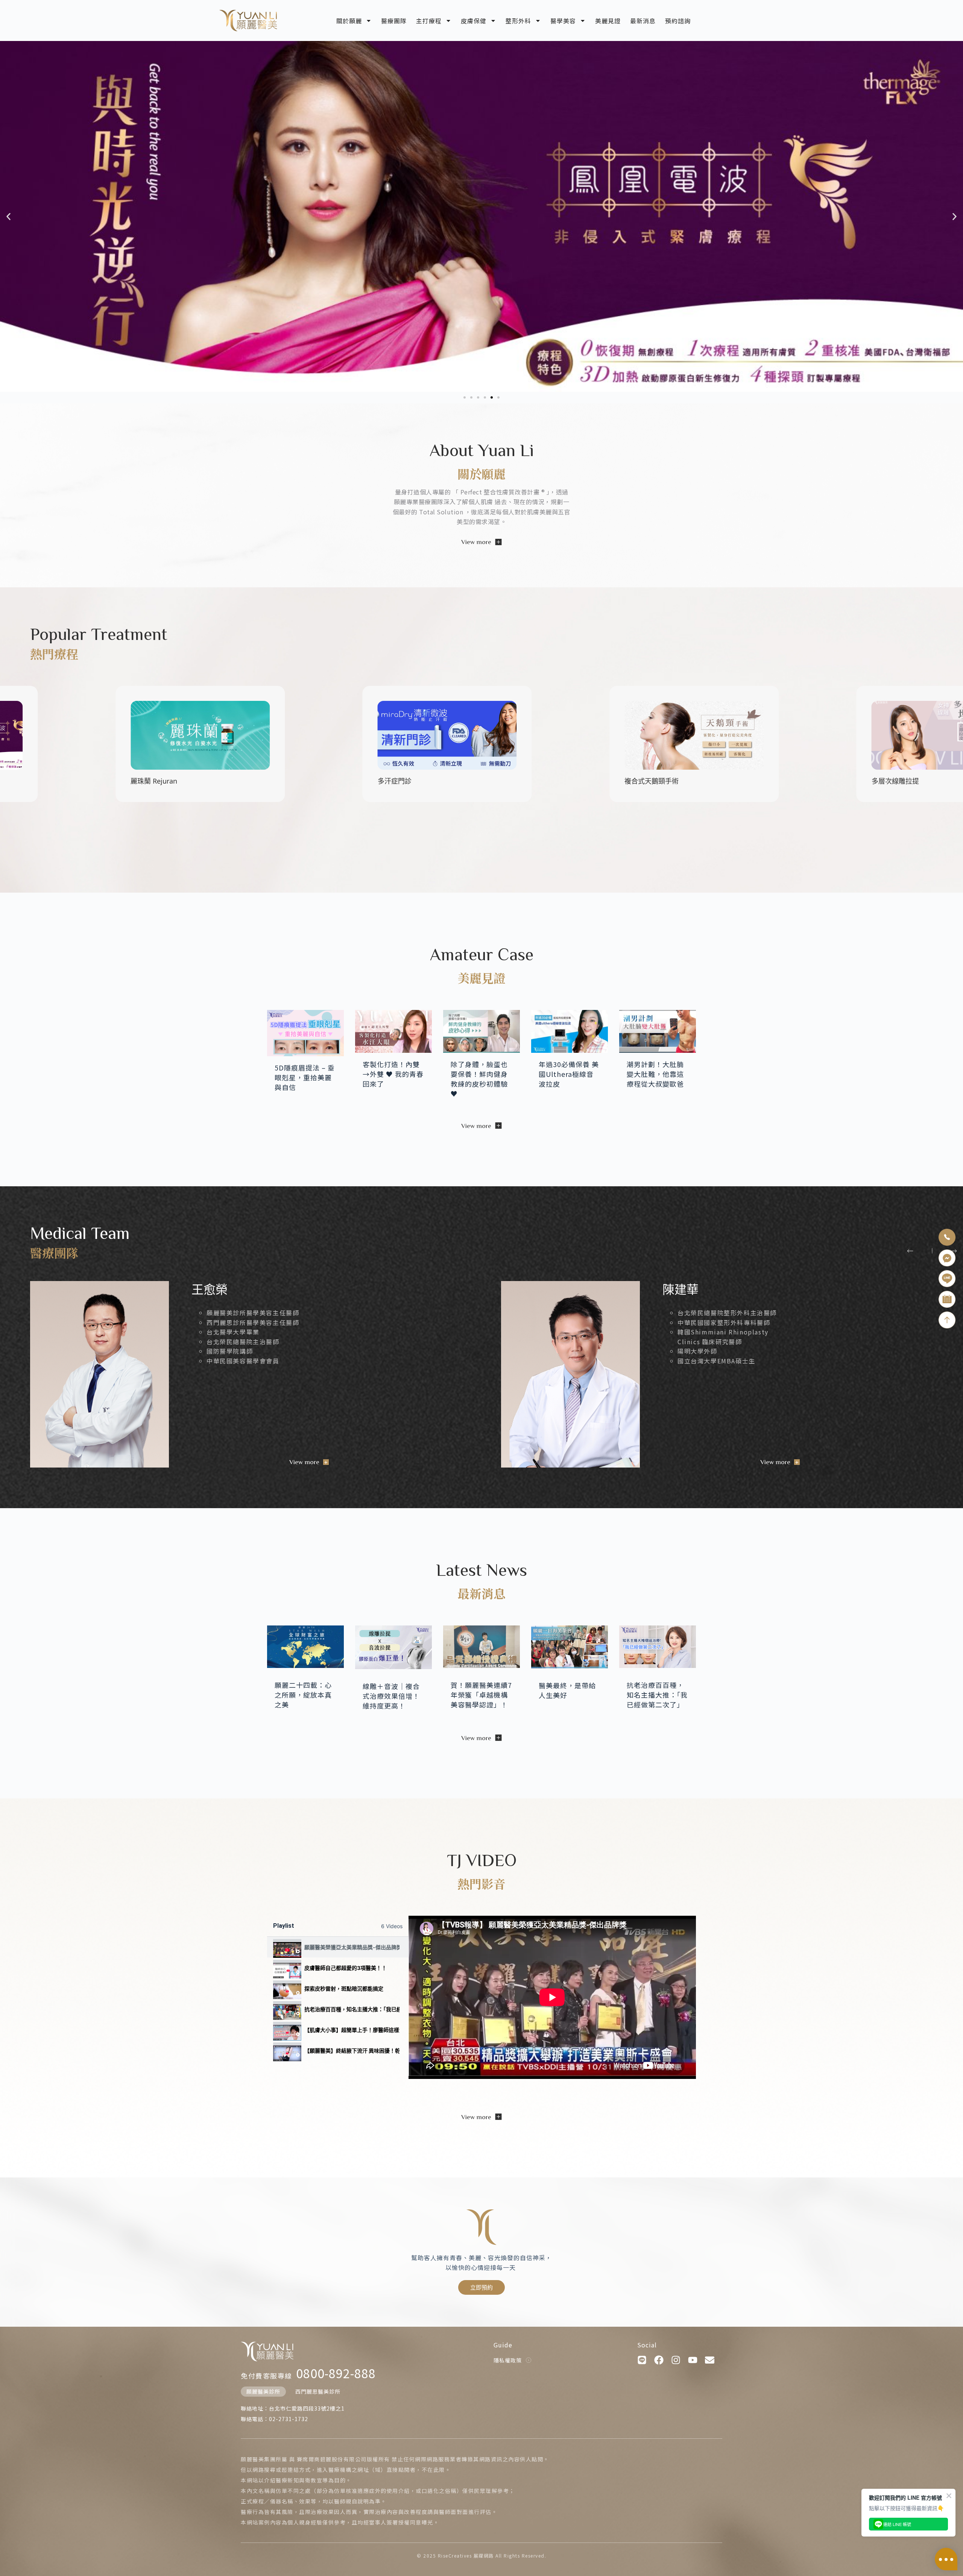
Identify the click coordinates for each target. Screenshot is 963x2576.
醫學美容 (563, 21)
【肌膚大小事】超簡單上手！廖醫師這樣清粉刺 (352, 2030)
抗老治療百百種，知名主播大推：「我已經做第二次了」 (352, 2009)
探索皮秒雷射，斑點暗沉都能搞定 (344, 1988)
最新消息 (643, 21)
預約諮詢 (678, 21)
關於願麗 (349, 21)
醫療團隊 (394, 21)
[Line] (642, 2360)
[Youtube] (693, 2360)
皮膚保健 (474, 21)
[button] (8, 217)
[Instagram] (676, 2360)
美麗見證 (608, 21)
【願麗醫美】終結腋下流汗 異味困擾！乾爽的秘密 (352, 2051)
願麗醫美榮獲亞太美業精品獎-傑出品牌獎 (352, 1947)
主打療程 (429, 21)
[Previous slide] (910, 1251)
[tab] (338, 1947)
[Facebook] (659, 2360)
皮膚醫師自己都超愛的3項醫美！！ (346, 1968)
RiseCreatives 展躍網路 (466, 2556)
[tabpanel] (552, 1997)
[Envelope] (710, 2360)
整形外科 (518, 21)
